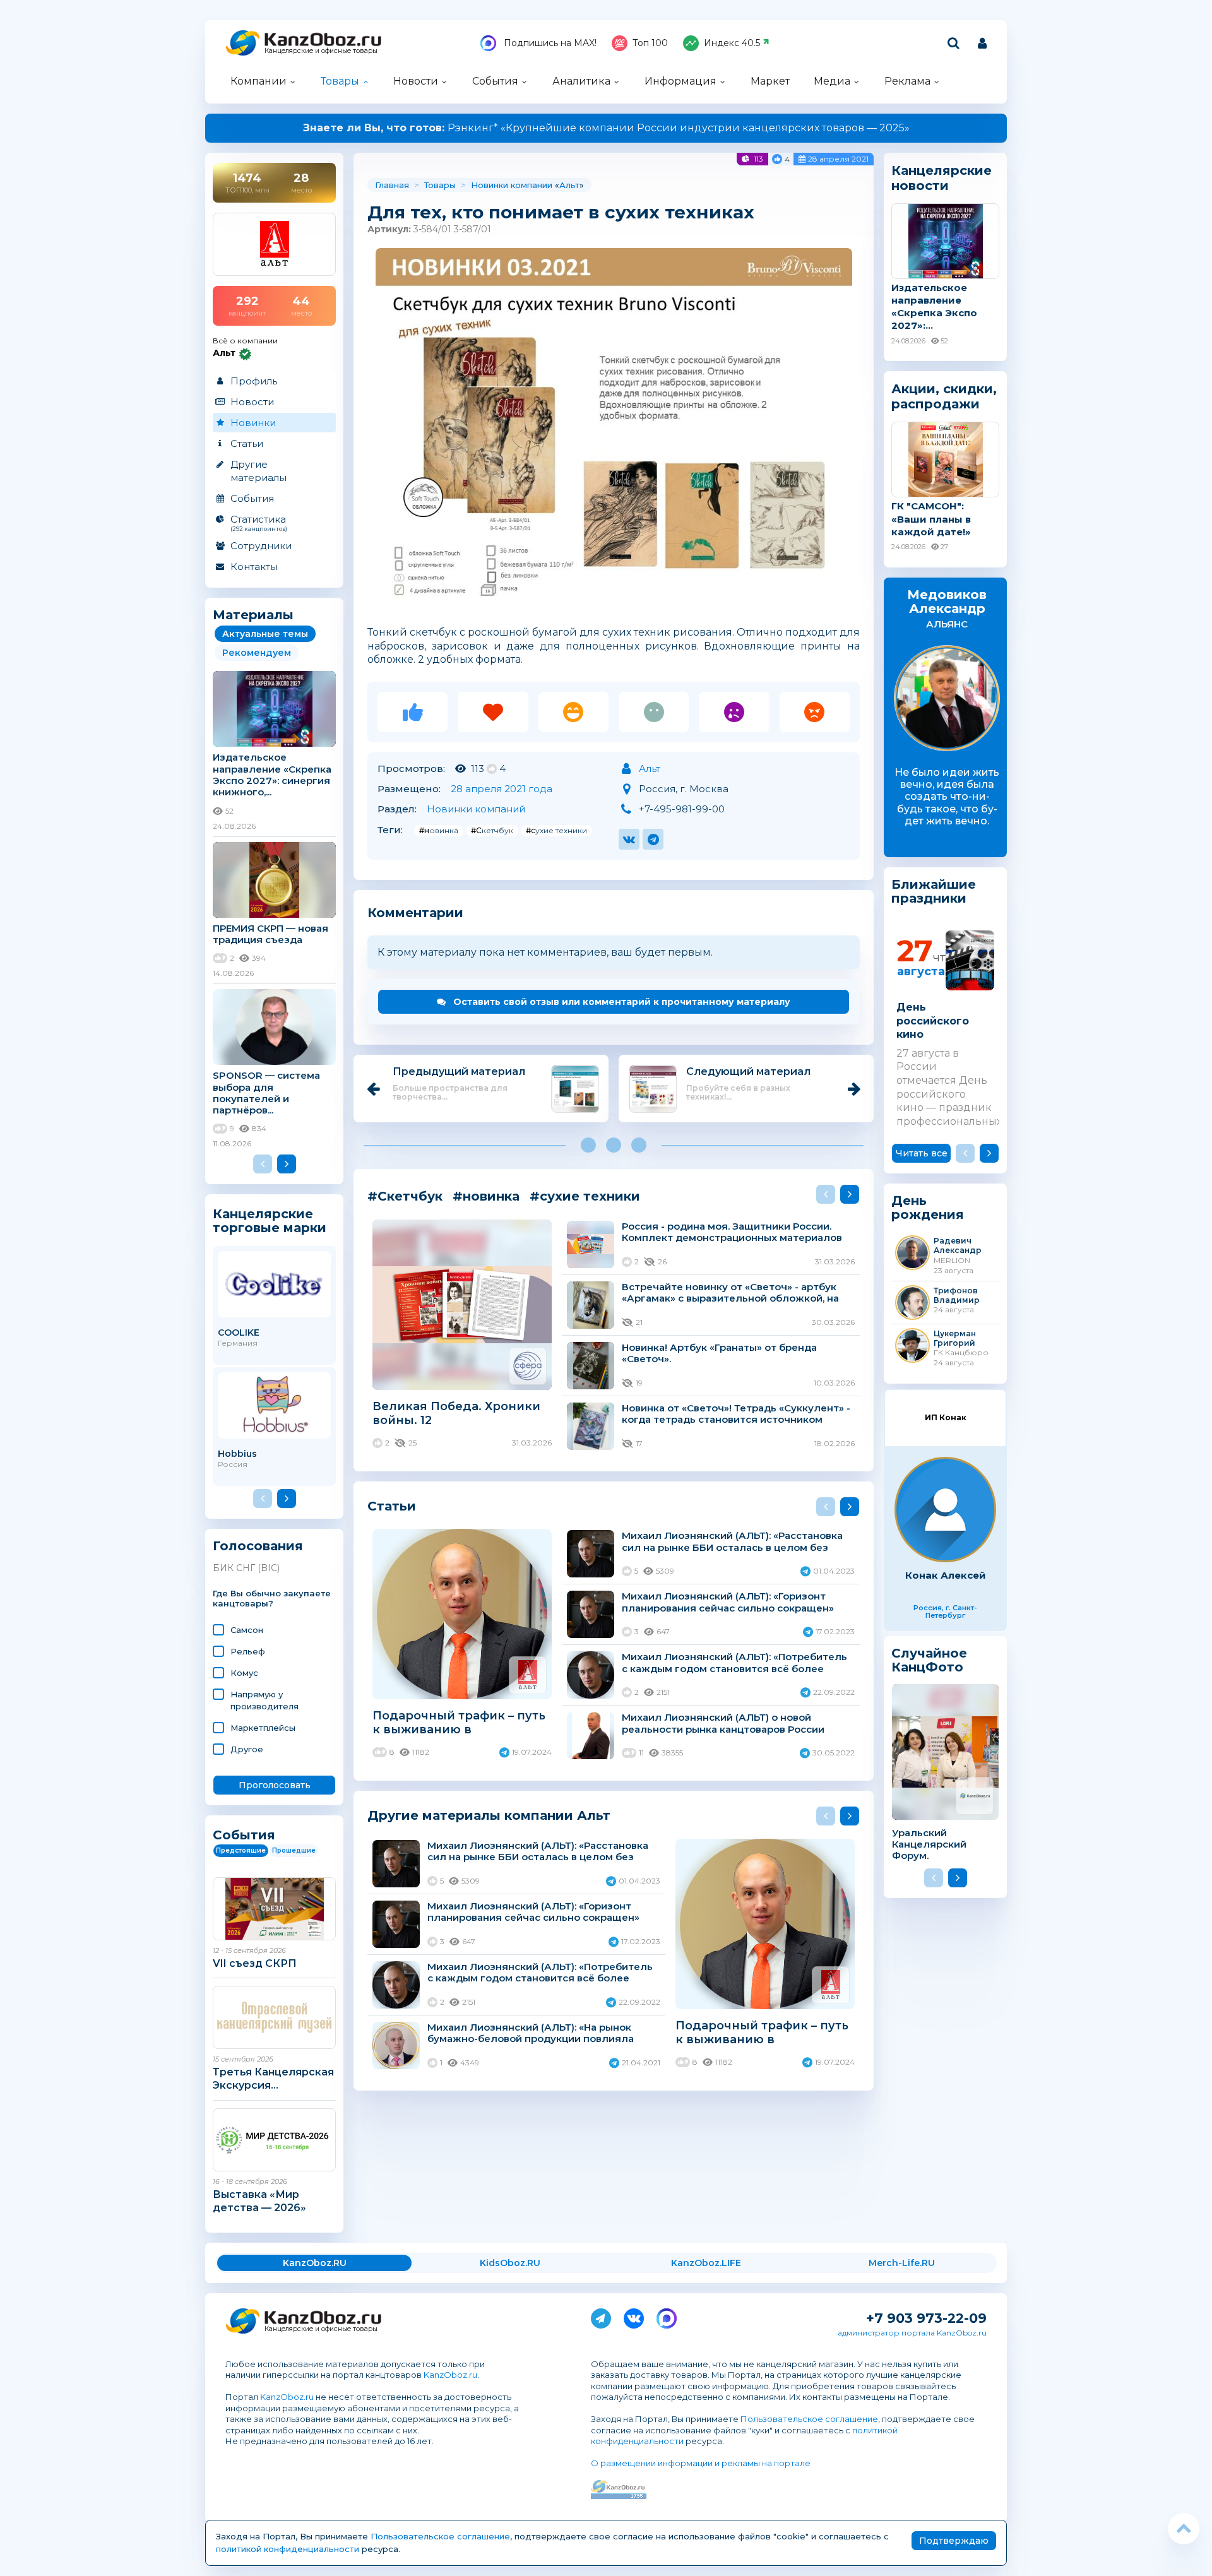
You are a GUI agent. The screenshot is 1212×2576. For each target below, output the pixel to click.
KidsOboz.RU (510, 2263)
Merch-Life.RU (902, 2263)
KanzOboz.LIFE (706, 2263)
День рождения (928, 1208)
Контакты (254, 567)
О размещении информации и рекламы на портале (701, 2463)
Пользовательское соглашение (809, 2419)
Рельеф (248, 1651)
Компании (258, 81)
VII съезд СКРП (255, 1963)
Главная (392, 185)
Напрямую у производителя (264, 1700)
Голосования (258, 1546)
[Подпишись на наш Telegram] (601, 2316)
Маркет (770, 81)
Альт (569, 185)
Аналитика (581, 81)
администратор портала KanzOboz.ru (912, 2333)
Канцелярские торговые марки (270, 1220)
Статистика (259, 523)
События (495, 81)
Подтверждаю (954, 2541)
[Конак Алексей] (945, 1510)
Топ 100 (650, 43)
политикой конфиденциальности (288, 2549)
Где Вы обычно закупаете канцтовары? (272, 1599)
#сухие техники (556, 830)
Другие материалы (258, 471)
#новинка (439, 830)
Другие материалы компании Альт (489, 1815)
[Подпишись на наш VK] (634, 2316)
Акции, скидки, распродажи (944, 396)
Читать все (922, 1153)
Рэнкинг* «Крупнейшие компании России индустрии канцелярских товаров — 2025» (606, 128)
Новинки (253, 423)
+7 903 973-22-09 (926, 2318)
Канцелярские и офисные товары (321, 51)
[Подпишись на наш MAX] (667, 2316)
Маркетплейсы (263, 1728)
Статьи (247, 443)
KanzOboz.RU (315, 2263)
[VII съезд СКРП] (274, 1909)
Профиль (254, 381)
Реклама (907, 81)
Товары (340, 81)
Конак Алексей (946, 1575)
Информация (680, 81)
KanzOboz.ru (450, 2375)
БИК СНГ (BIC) (246, 1568)
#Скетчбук (492, 830)
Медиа (832, 81)
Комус (244, 1673)
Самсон (247, 1630)
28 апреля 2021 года (502, 789)
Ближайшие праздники (934, 892)
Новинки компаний (476, 809)
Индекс (732, 43)
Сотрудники (261, 546)
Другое (247, 1749)
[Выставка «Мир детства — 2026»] (274, 2140)
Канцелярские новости (942, 178)
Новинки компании (512, 185)
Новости (416, 81)
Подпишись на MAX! (549, 43)
